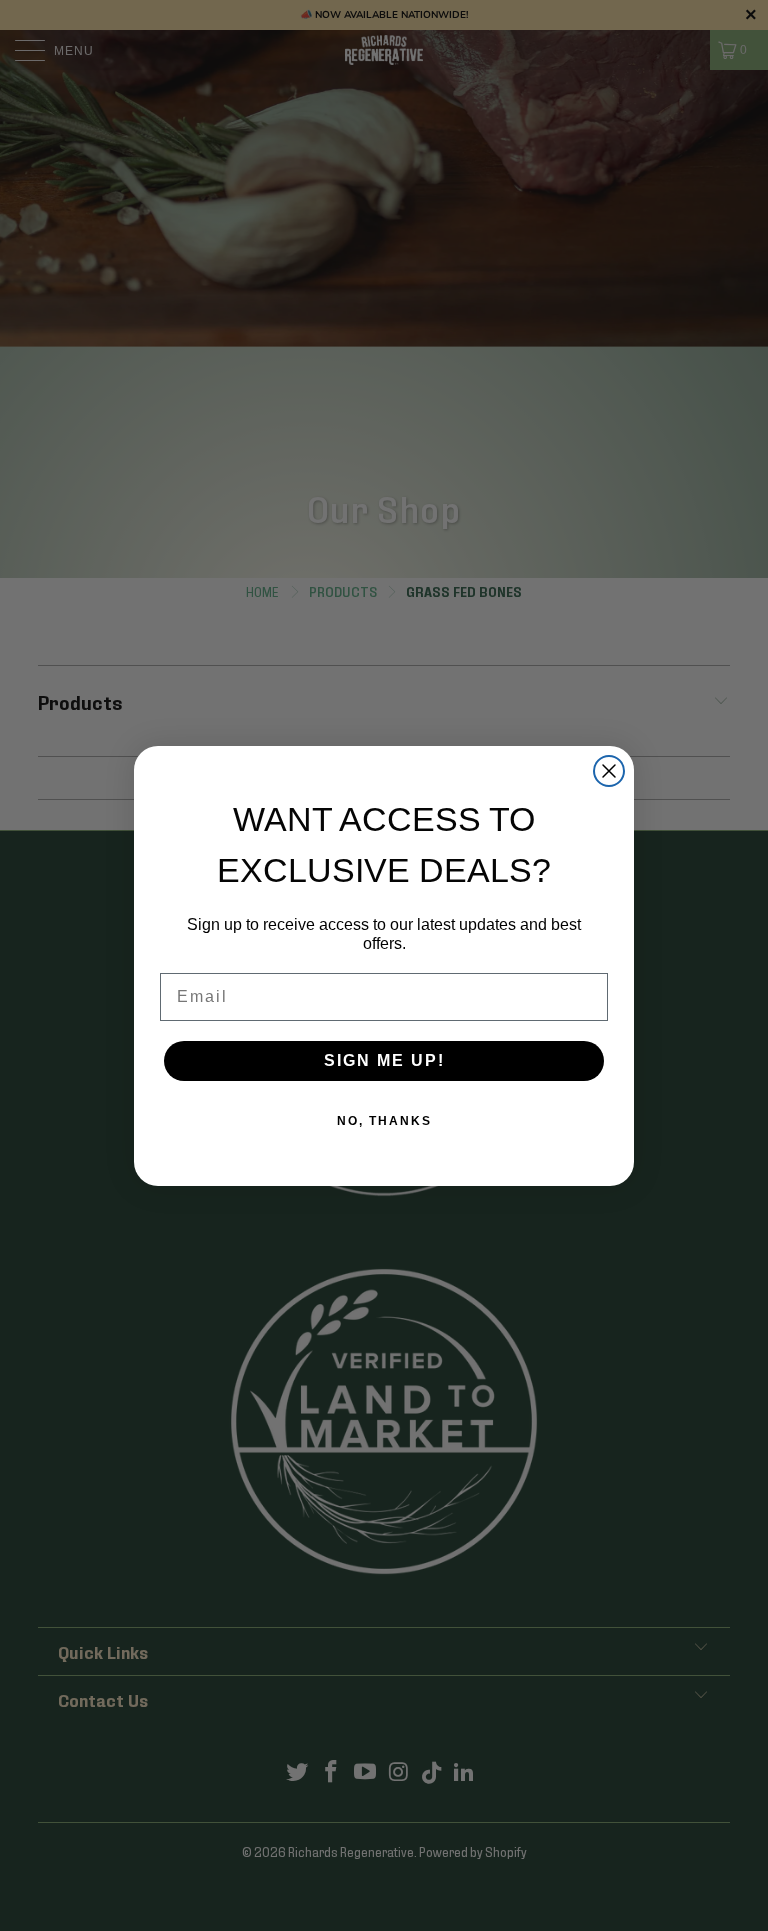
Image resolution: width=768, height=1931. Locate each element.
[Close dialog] (609, 771)
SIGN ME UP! (384, 1060)
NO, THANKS (384, 1121)
